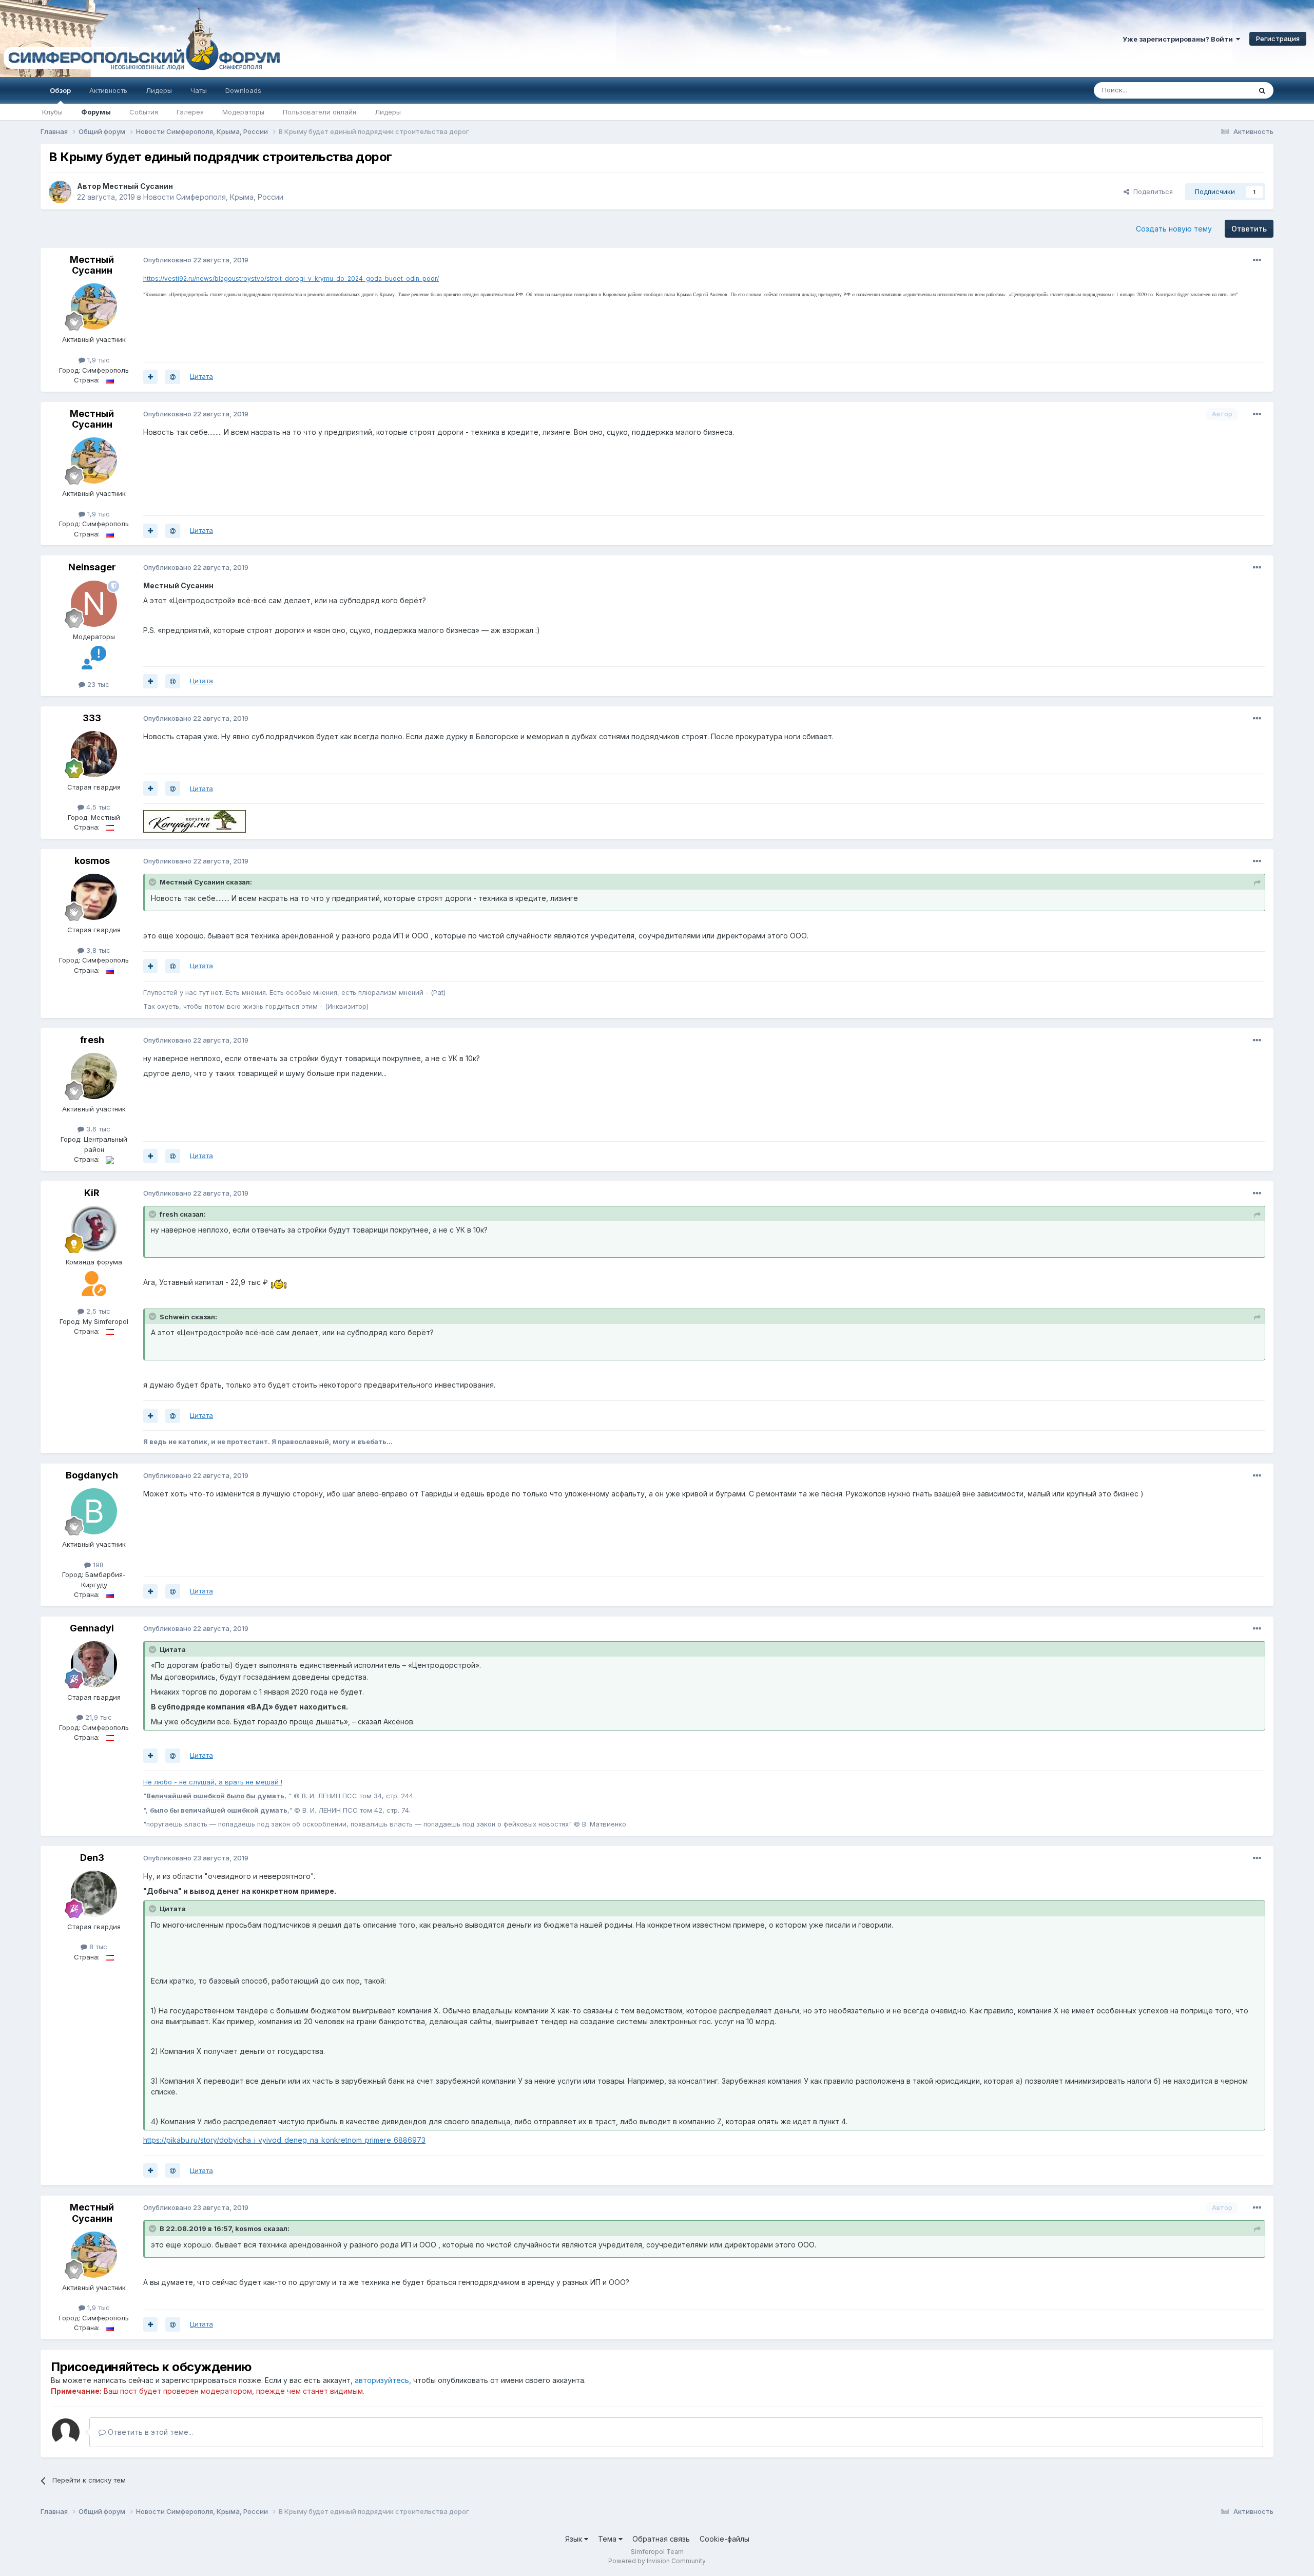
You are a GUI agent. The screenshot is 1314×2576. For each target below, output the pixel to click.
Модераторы (243, 112)
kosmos (92, 861)
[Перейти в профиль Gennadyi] (94, 1664)
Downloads (243, 90)
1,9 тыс (98, 360)
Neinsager (92, 567)
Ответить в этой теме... (149, 2432)
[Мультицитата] (150, 377)
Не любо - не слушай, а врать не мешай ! (213, 1782)
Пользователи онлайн (320, 112)
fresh (92, 1040)
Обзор (60, 90)
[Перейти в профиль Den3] (94, 1894)
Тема (608, 2539)
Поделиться (1151, 191)
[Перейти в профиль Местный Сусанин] (60, 192)
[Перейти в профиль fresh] (94, 1076)
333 (92, 718)
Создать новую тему (1174, 229)
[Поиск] (1262, 90)
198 (97, 1565)
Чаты (199, 90)
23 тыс (97, 684)
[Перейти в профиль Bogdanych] (94, 1511)
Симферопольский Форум (141, 39)
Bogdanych (92, 1475)
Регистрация (1278, 39)
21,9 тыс (98, 1717)
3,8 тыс (97, 950)
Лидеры (388, 112)
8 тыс (97, 1947)
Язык (575, 2539)
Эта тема (1223, 90)
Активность (108, 90)
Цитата (201, 376)
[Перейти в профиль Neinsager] (94, 604)
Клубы (52, 112)
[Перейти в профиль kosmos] (94, 897)
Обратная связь (661, 2539)
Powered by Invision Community (657, 2561)
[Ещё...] (1257, 260)
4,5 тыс (97, 807)
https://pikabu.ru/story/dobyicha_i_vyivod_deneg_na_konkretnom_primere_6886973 (284, 2140)
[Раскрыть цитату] (153, 882)
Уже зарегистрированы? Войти (1179, 39)
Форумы (96, 112)
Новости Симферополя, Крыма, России (213, 197)
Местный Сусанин (138, 186)
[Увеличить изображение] (279, 1282)
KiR (92, 1193)
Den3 (92, 1858)
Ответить (1249, 229)
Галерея (190, 112)
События (144, 112)
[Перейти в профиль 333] (94, 754)
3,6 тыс (97, 1129)
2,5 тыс (97, 1311)
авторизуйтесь (382, 2380)
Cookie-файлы (724, 2539)
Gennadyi (92, 1628)
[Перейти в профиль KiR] (94, 1229)
